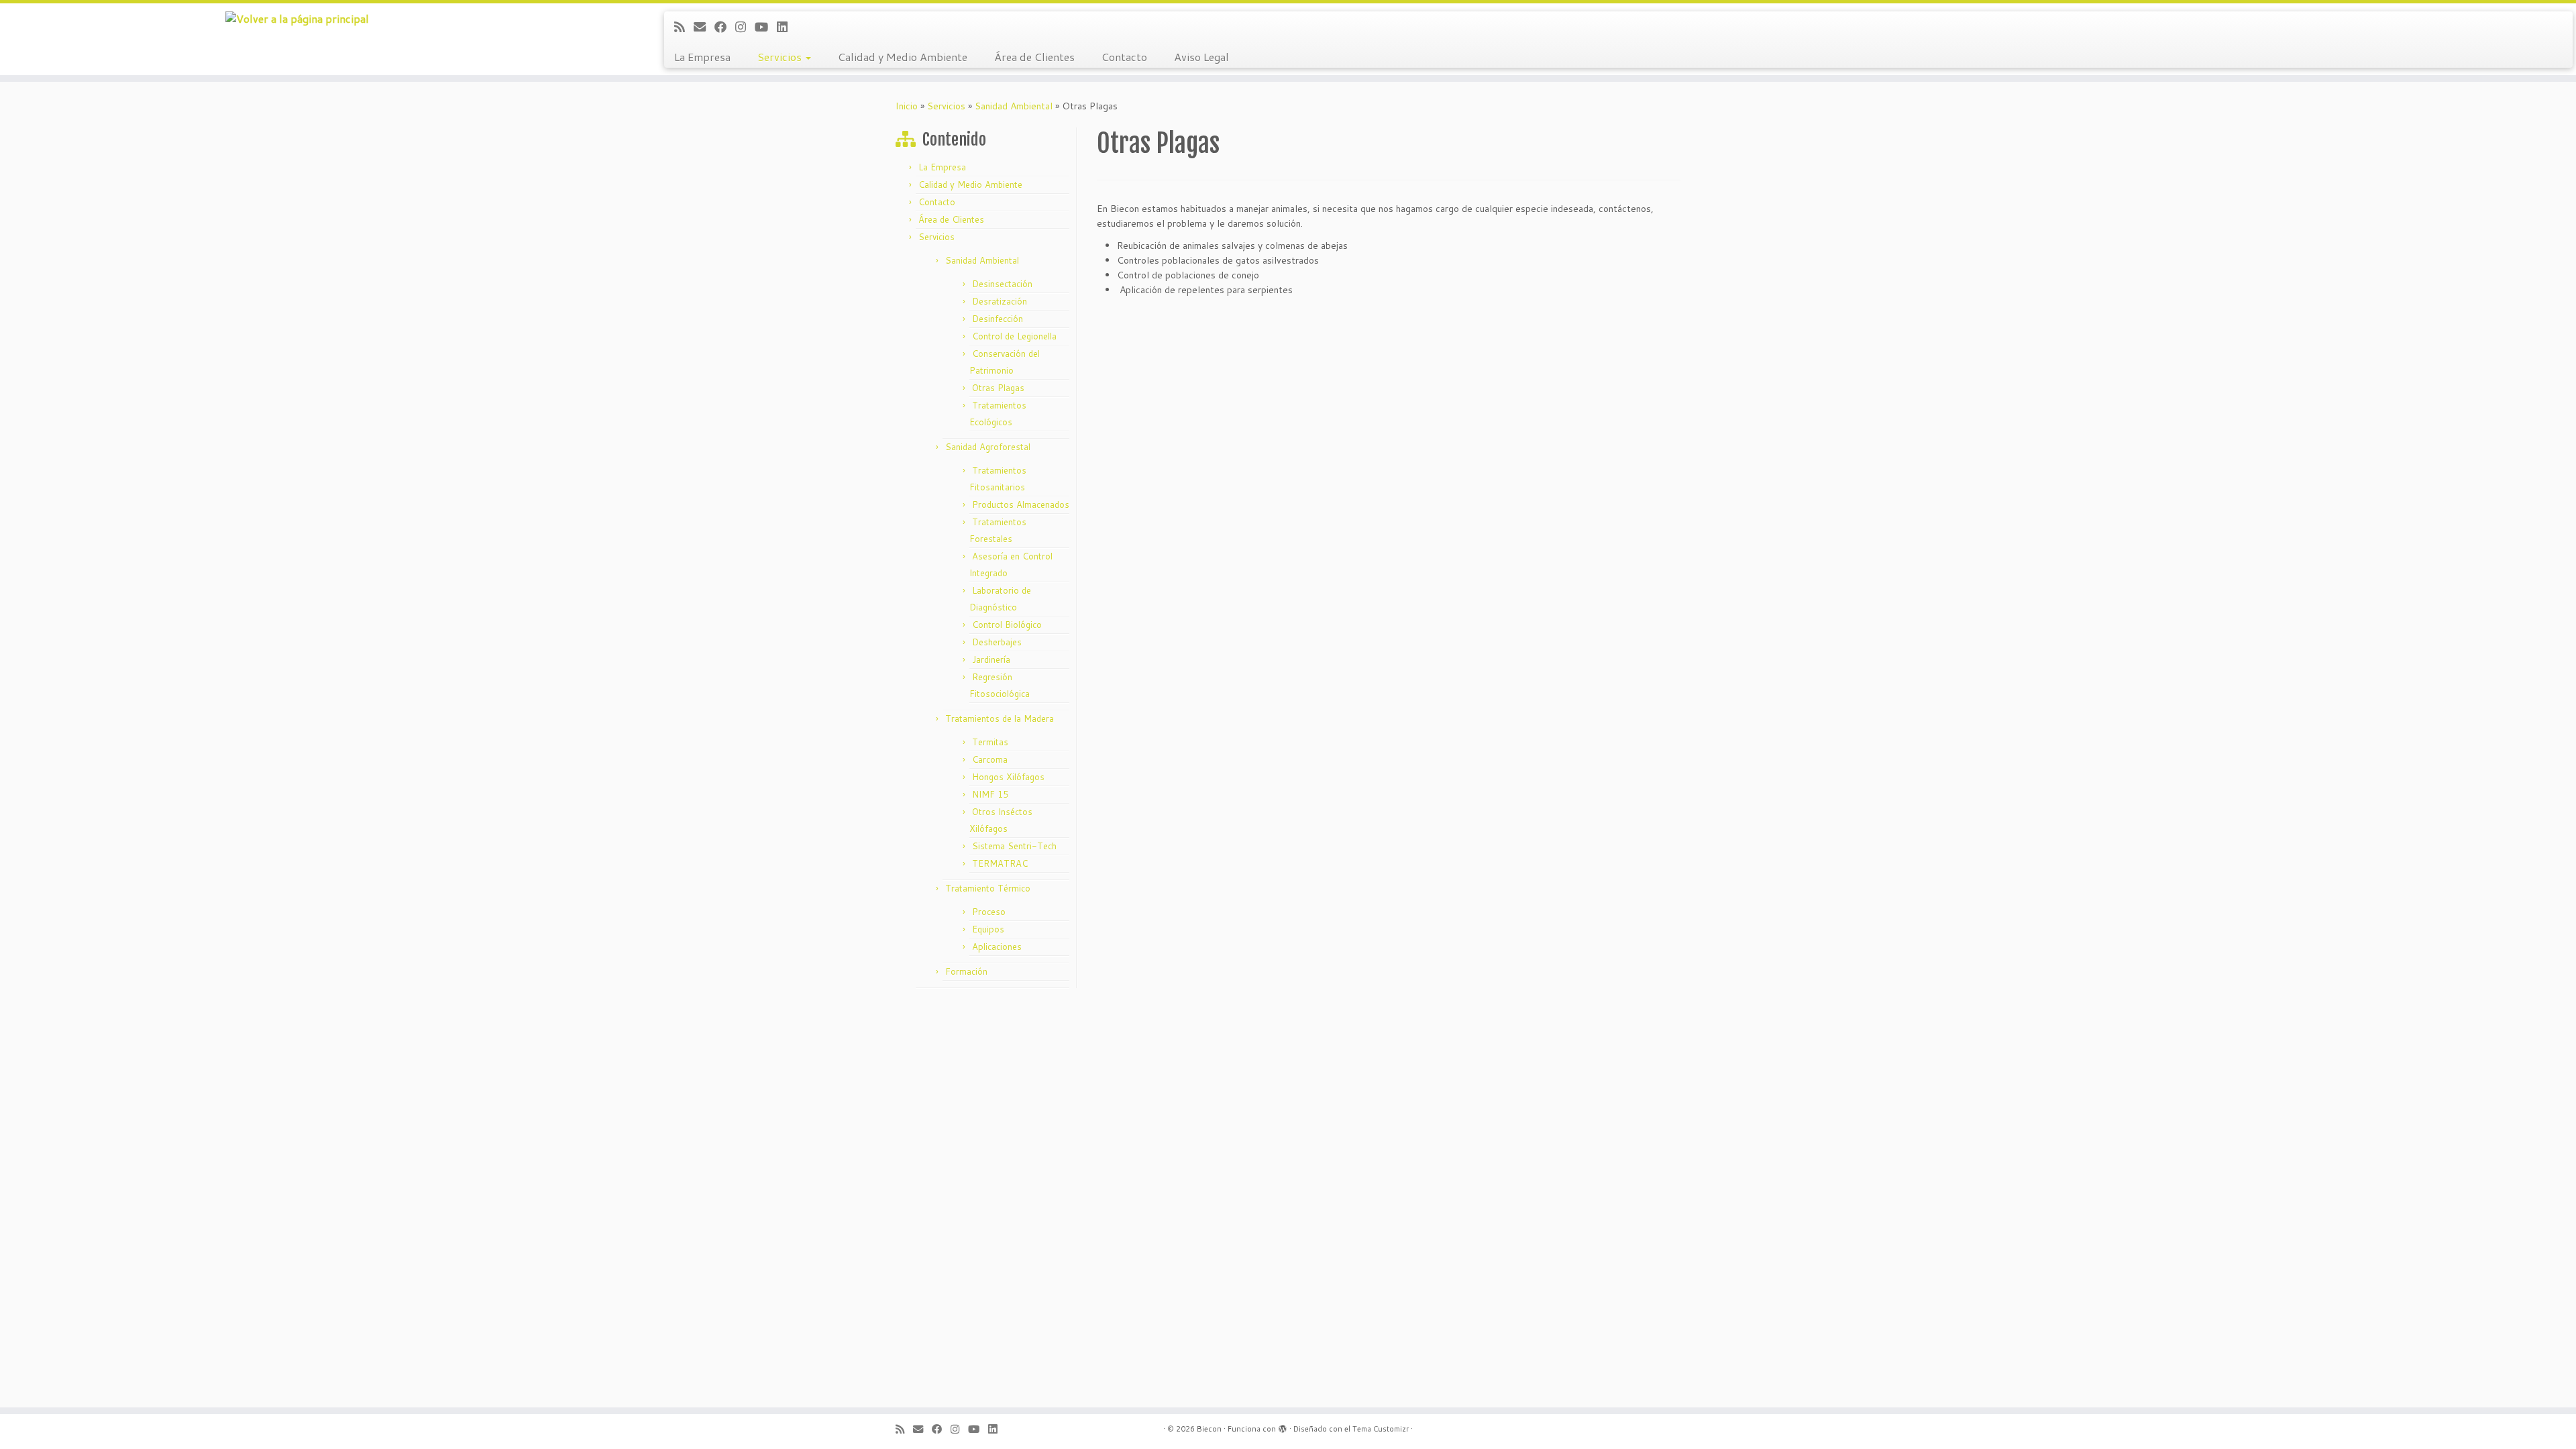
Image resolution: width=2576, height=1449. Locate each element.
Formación (966, 971)
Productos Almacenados (1021, 504)
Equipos (988, 929)
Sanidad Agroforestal (988, 447)
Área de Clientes (1034, 57)
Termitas (990, 742)
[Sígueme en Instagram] (745, 27)
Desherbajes (997, 642)
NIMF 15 (990, 794)
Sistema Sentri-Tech (1014, 846)
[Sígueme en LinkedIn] (787, 27)
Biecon (1209, 1429)
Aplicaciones (997, 947)
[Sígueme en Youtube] (766, 27)
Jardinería (991, 659)
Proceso (989, 912)
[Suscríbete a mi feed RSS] (684, 27)
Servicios (781, 57)
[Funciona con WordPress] (1283, 1426)
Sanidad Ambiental (1014, 106)
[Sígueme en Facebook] (725, 27)
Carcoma (990, 759)
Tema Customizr (1381, 1429)
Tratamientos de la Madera (1000, 718)
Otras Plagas (998, 388)
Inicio (907, 106)
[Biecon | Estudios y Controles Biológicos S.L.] (297, 18)
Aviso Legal (1201, 57)
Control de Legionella (1014, 336)
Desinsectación (1002, 284)
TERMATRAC (1000, 863)
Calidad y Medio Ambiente (903, 57)
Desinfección (998, 319)
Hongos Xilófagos (1008, 777)
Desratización (1000, 301)
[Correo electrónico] (704, 27)
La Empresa (702, 57)
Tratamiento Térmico (988, 888)
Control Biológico (1007, 625)
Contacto (1124, 57)
